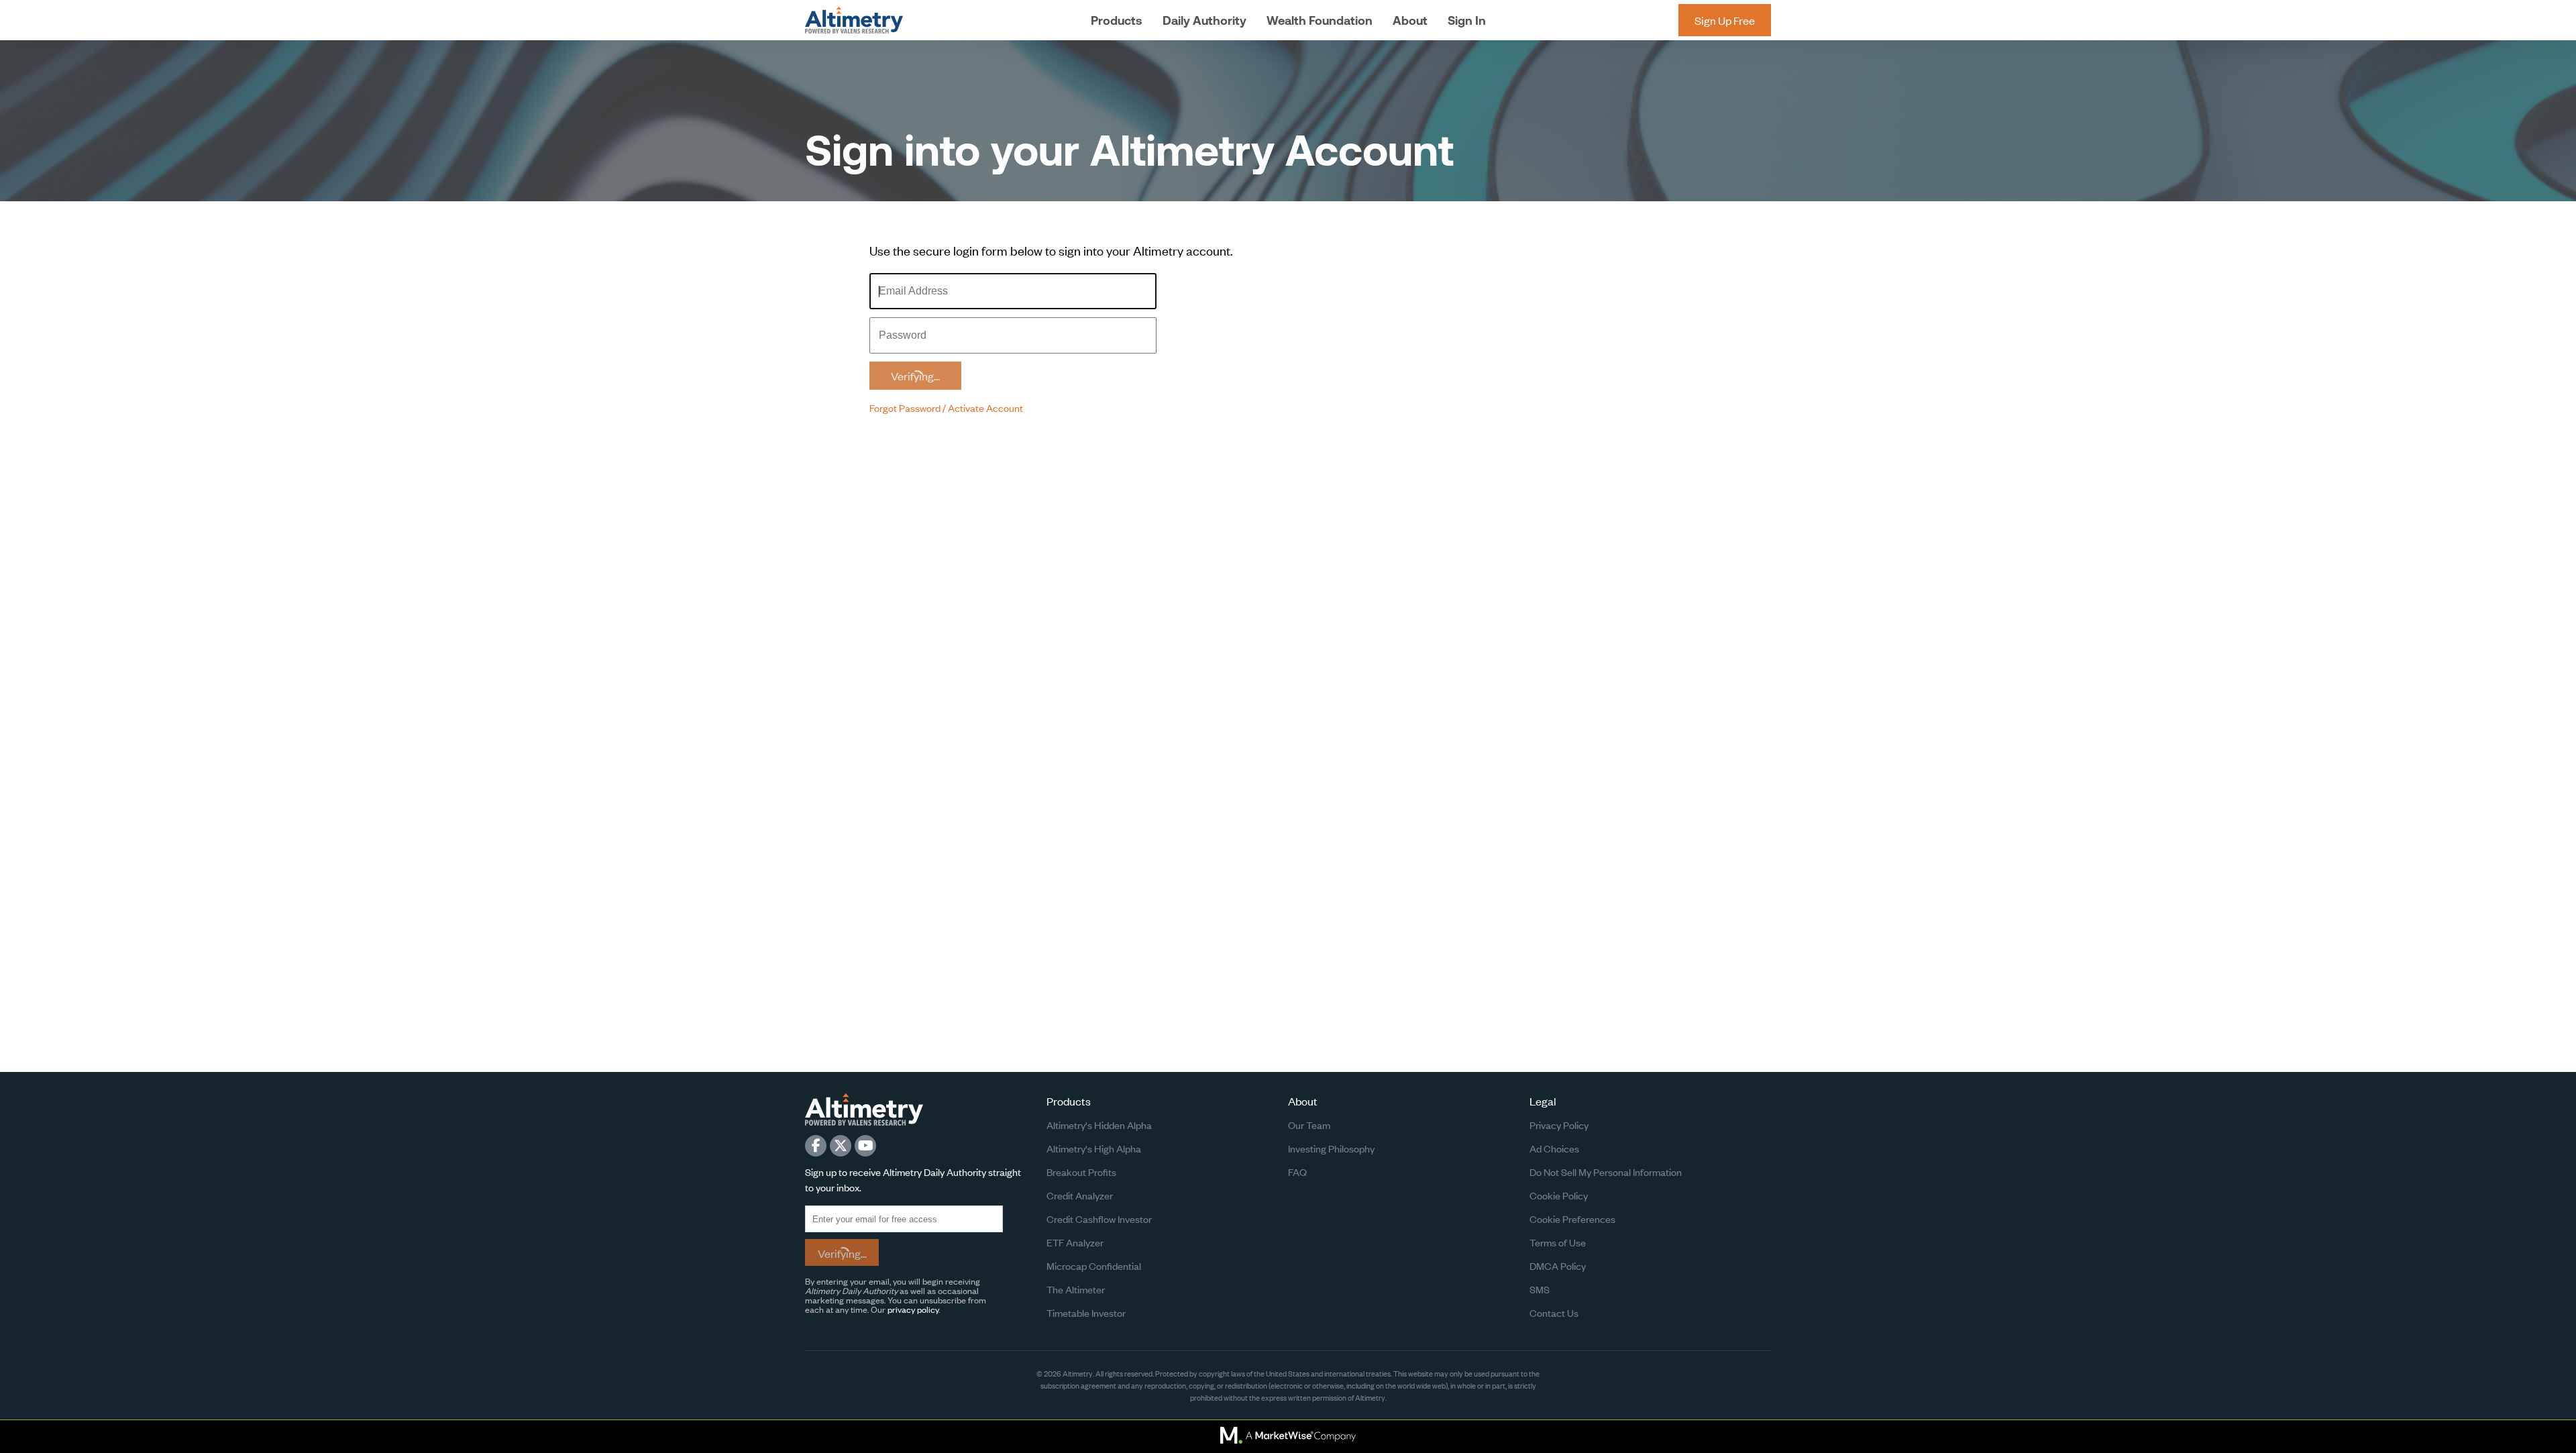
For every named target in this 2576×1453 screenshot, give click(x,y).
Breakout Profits (1081, 1172)
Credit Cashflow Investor (1099, 1219)
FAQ (1297, 1172)
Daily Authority (1204, 20)
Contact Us (1554, 1312)
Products (1117, 20)
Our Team (1309, 1125)
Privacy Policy (1559, 1125)
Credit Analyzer (1080, 1195)
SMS (1540, 1289)
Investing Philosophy (1331, 1148)
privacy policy (913, 1309)
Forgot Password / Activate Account (946, 408)
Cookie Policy (1559, 1195)
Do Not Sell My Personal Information (1606, 1172)
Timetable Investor (1086, 1312)
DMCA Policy (1558, 1266)
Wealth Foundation (1320, 20)
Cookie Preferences (1572, 1219)
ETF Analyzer (1075, 1242)
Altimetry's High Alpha (1094, 1148)
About (1410, 20)
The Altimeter (1076, 1289)
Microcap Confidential (1094, 1266)
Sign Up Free (1725, 20)
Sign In (1467, 20)
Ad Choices (1554, 1148)
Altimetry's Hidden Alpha (1099, 1125)
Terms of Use (1558, 1242)
